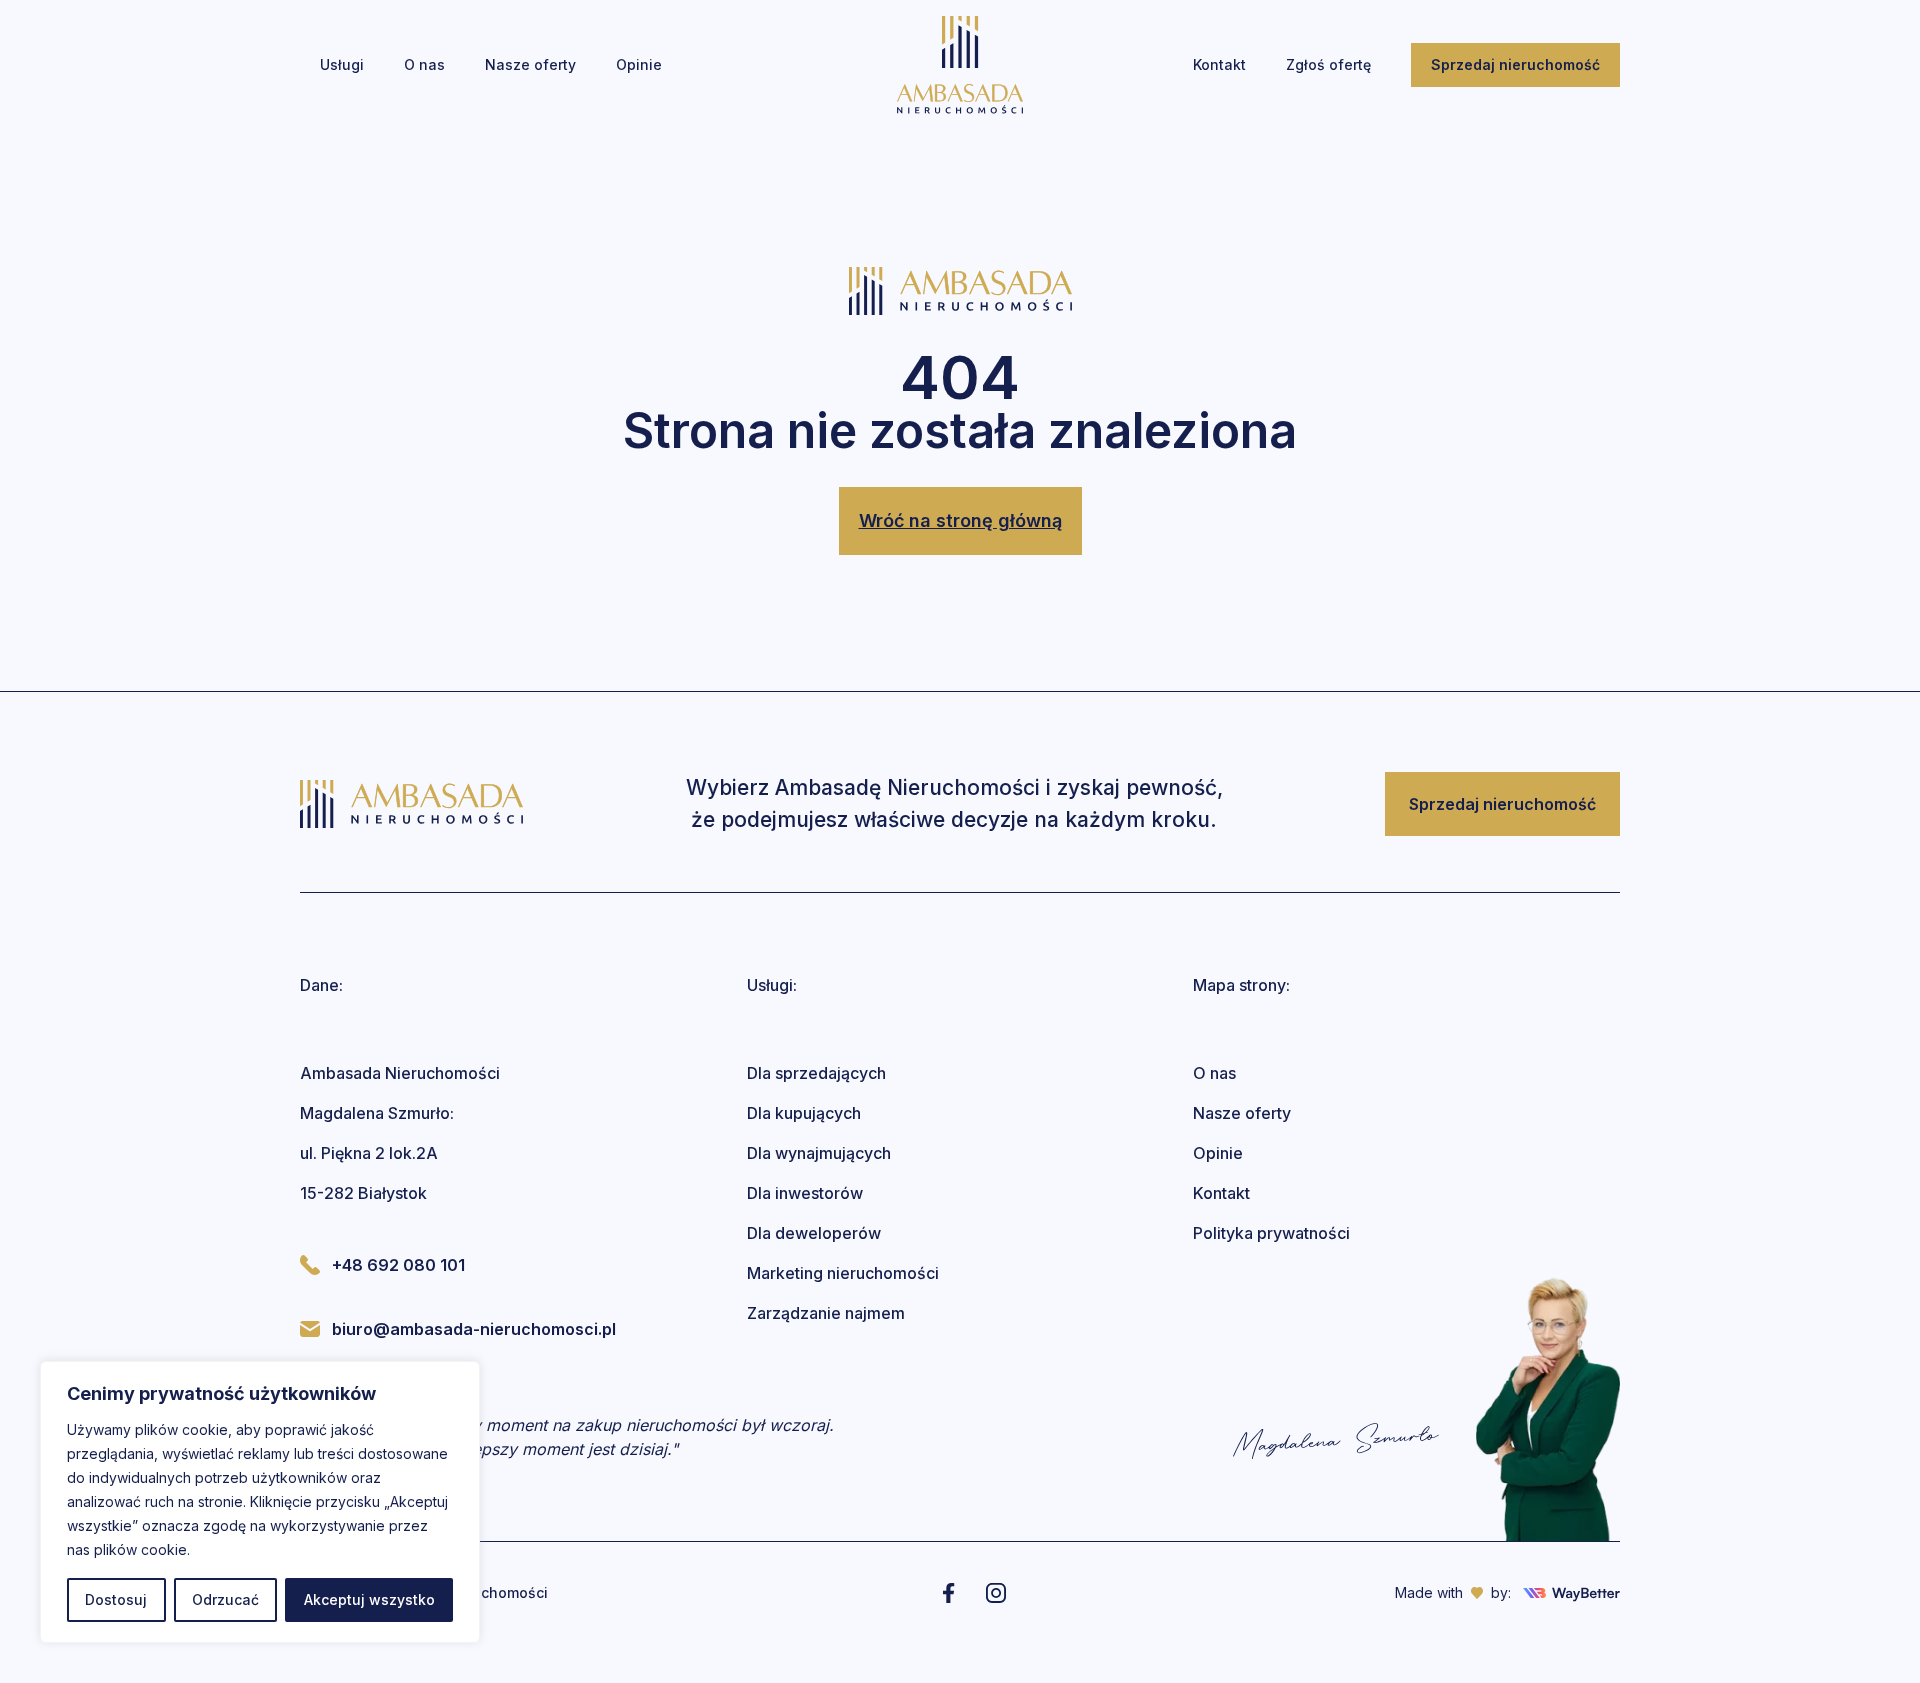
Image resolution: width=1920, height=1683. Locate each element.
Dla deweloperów (814, 1233)
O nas (1214, 1073)
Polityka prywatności (1271, 1233)
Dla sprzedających (816, 1073)
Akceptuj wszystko (369, 1599)
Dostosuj (116, 1599)
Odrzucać (225, 1599)
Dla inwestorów (805, 1193)
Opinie (1218, 1153)
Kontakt (1221, 1193)
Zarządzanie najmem (826, 1313)
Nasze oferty (1242, 1113)
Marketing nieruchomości (843, 1273)
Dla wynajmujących (819, 1153)
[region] (260, 1502)
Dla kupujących (804, 1113)
